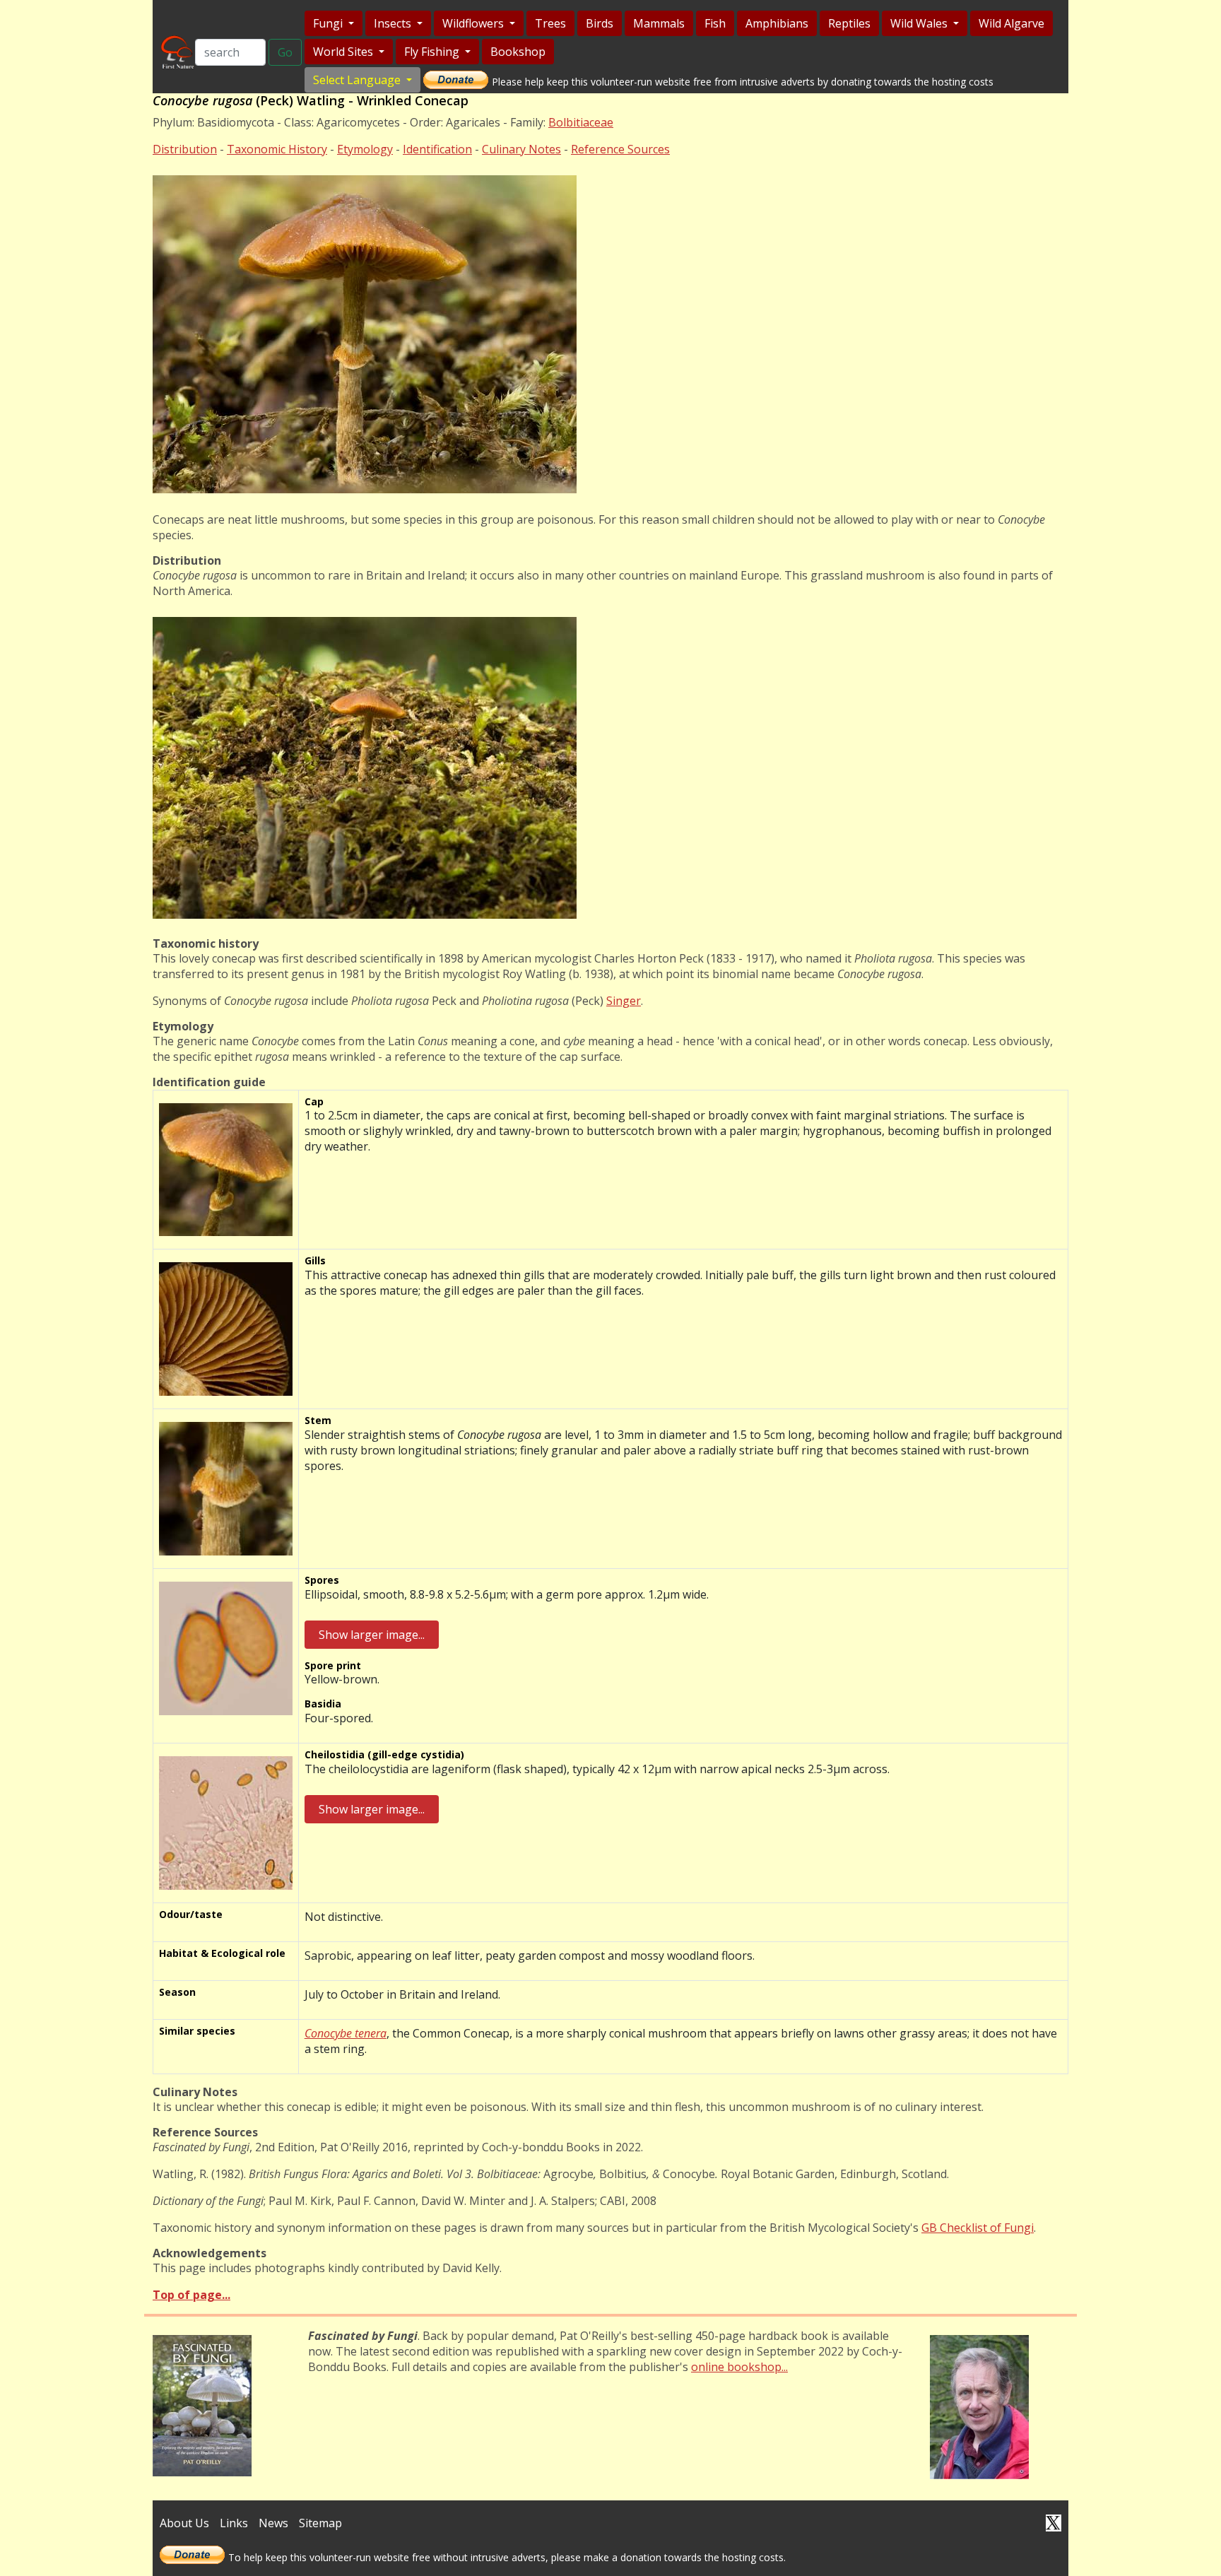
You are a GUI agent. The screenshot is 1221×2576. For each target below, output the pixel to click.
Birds (600, 23)
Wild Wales (920, 23)
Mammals (659, 23)
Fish (715, 23)
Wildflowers (474, 23)
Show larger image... (372, 1635)
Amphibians (777, 23)
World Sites (344, 52)
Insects (394, 23)
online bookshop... (739, 2367)
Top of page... (191, 2295)
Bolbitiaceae (581, 122)
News (273, 2523)
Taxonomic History (277, 149)
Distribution (185, 149)
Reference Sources (620, 149)
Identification (437, 149)
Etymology (365, 149)
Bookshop (518, 52)
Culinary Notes (521, 149)
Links (234, 2523)
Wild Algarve (1011, 23)
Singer (624, 1001)
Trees (550, 23)
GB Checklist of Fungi (978, 2228)
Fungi (329, 23)
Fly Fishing (433, 52)
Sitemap (320, 2523)
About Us (184, 2523)
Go (285, 52)
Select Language (358, 80)
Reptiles (849, 23)
